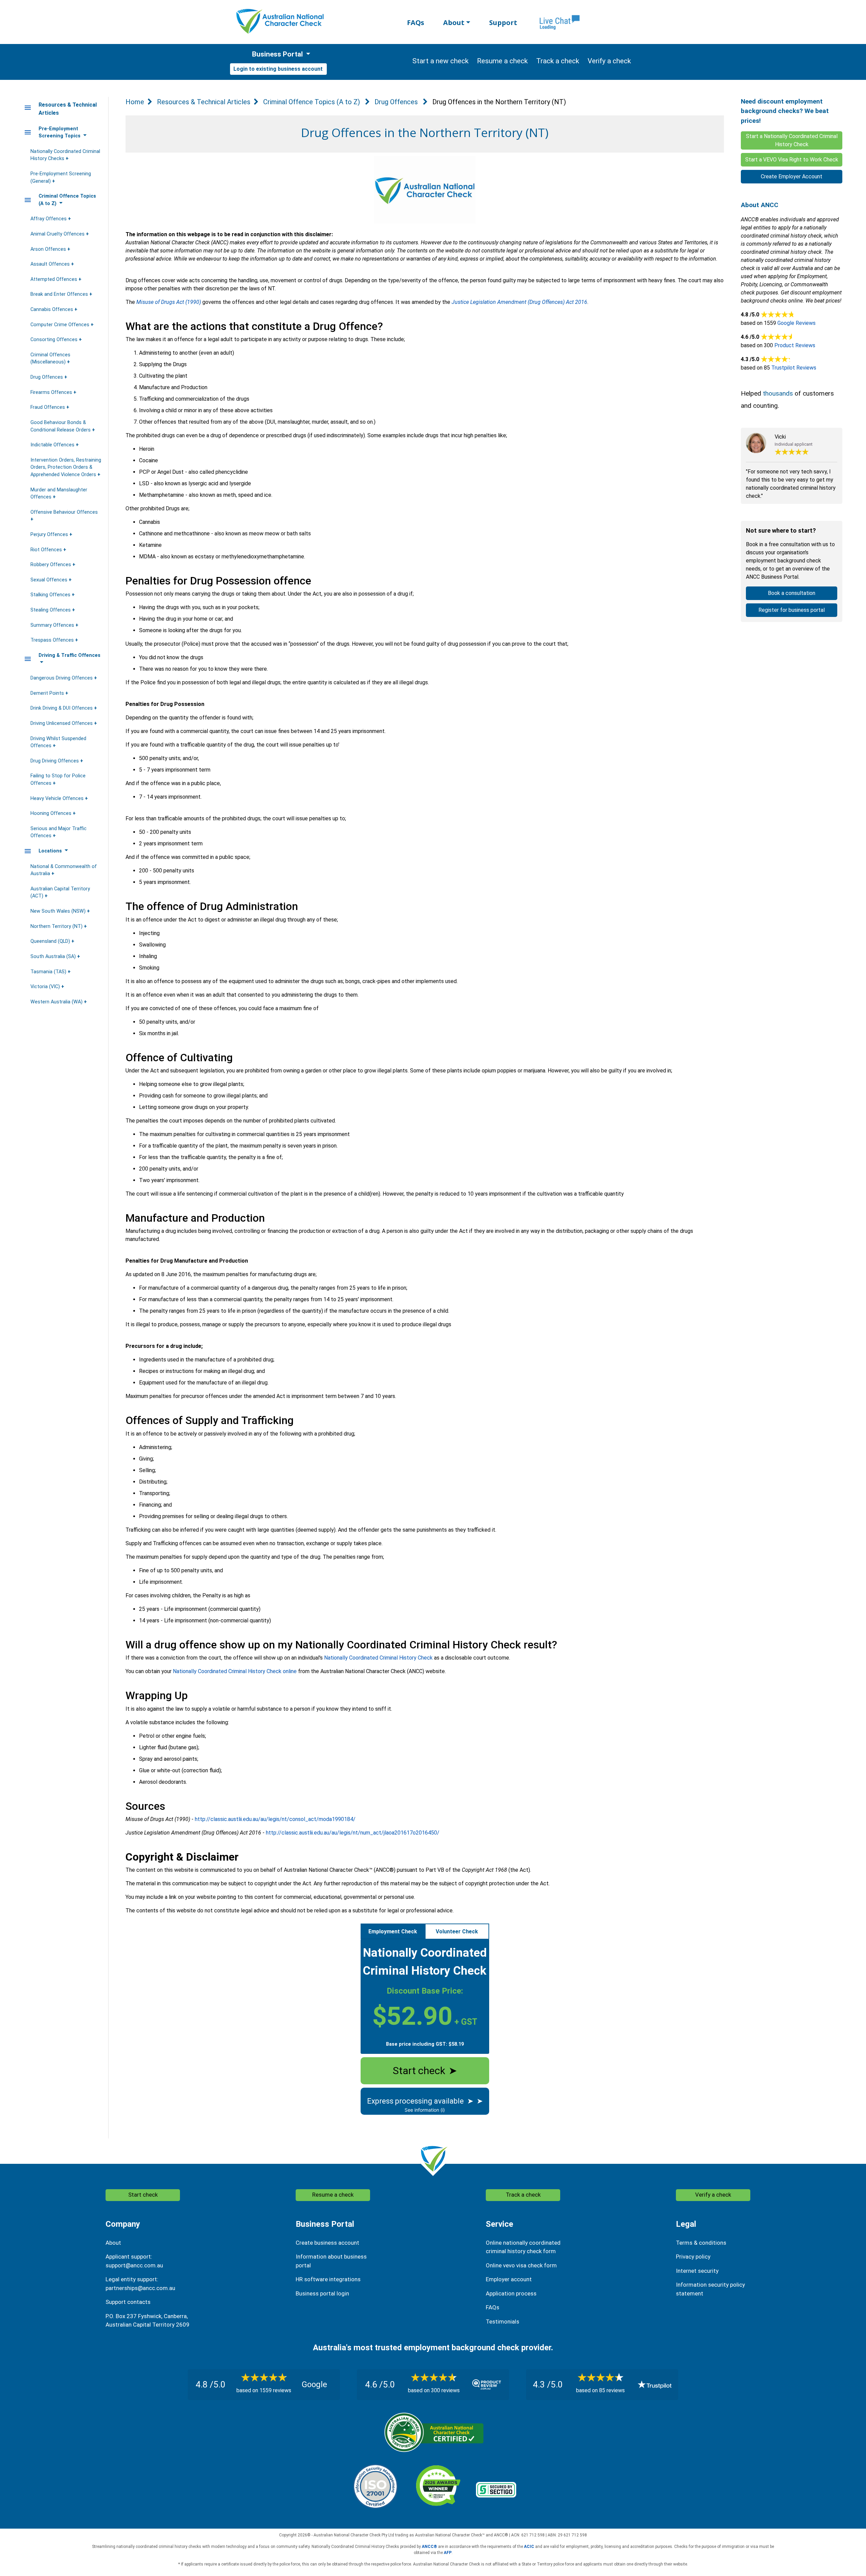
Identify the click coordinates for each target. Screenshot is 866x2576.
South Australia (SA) (54, 957)
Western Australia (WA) (57, 1002)
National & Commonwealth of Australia (64, 870)
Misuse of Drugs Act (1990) (169, 302)
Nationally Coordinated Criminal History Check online (235, 1671)
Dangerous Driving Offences (62, 678)
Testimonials (503, 2322)
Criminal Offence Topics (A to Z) (312, 102)
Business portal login (322, 2293)
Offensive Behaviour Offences (64, 512)
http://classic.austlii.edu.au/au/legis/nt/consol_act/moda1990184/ (275, 1819)
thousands (778, 393)
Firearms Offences (52, 392)
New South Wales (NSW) (59, 911)
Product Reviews (795, 345)
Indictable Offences (53, 445)
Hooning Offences (52, 813)
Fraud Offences (48, 407)
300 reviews (445, 2390)
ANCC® (429, 2547)
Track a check (523, 2195)
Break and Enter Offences (60, 294)
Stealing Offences (51, 610)
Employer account (509, 2279)
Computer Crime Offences (61, 325)
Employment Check (393, 1931)
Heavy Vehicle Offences (58, 798)
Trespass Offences (53, 640)
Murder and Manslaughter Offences (59, 494)
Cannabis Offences (52, 309)
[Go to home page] (280, 21)
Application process (511, 2293)
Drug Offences (47, 377)
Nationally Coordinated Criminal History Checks (65, 155)
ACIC (529, 2547)
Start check (425, 2071)
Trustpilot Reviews (794, 368)
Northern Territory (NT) (57, 926)
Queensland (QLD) (51, 941)
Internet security (697, 2271)
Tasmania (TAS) (49, 972)
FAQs (416, 23)
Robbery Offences (51, 565)
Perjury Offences (50, 535)
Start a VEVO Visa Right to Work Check (792, 160)
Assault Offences (51, 264)
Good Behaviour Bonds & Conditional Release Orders (61, 426)
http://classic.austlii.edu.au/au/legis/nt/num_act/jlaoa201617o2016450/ (353, 1833)
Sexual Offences (50, 580)
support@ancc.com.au (134, 2265)
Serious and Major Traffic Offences (59, 832)
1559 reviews (275, 2390)
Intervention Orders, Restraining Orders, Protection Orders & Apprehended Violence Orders (66, 467)
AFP (448, 2553)
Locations (51, 851)
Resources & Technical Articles (204, 102)
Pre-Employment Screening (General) (61, 177)
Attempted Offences (54, 279)
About (454, 23)
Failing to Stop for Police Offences (58, 780)
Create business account (327, 2243)
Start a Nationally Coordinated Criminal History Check (792, 140)
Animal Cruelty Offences (58, 234)
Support (503, 23)
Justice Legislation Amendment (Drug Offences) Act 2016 (519, 302)
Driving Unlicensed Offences (62, 723)
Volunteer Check (457, 1931)
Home (135, 102)
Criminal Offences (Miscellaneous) (50, 359)
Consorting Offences (55, 340)
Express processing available (425, 2101)
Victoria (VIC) (46, 987)
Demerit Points (48, 693)
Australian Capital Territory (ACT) (60, 893)
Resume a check (333, 2195)
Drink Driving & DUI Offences (62, 708)
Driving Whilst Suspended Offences (58, 742)
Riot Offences (47, 550)
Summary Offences (53, 625)
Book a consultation (792, 593)
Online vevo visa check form (521, 2265)
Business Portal (277, 54)
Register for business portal (792, 610)
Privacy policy (693, 2257)
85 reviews (612, 2390)
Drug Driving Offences (55, 761)
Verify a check (713, 2195)
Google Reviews (796, 323)
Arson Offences (49, 249)
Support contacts (128, 2302)
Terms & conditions (701, 2243)
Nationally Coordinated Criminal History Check (378, 1658)
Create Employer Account (792, 176)
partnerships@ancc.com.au (140, 2288)
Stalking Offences (51, 595)
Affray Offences (49, 219)
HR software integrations (328, 2279)
